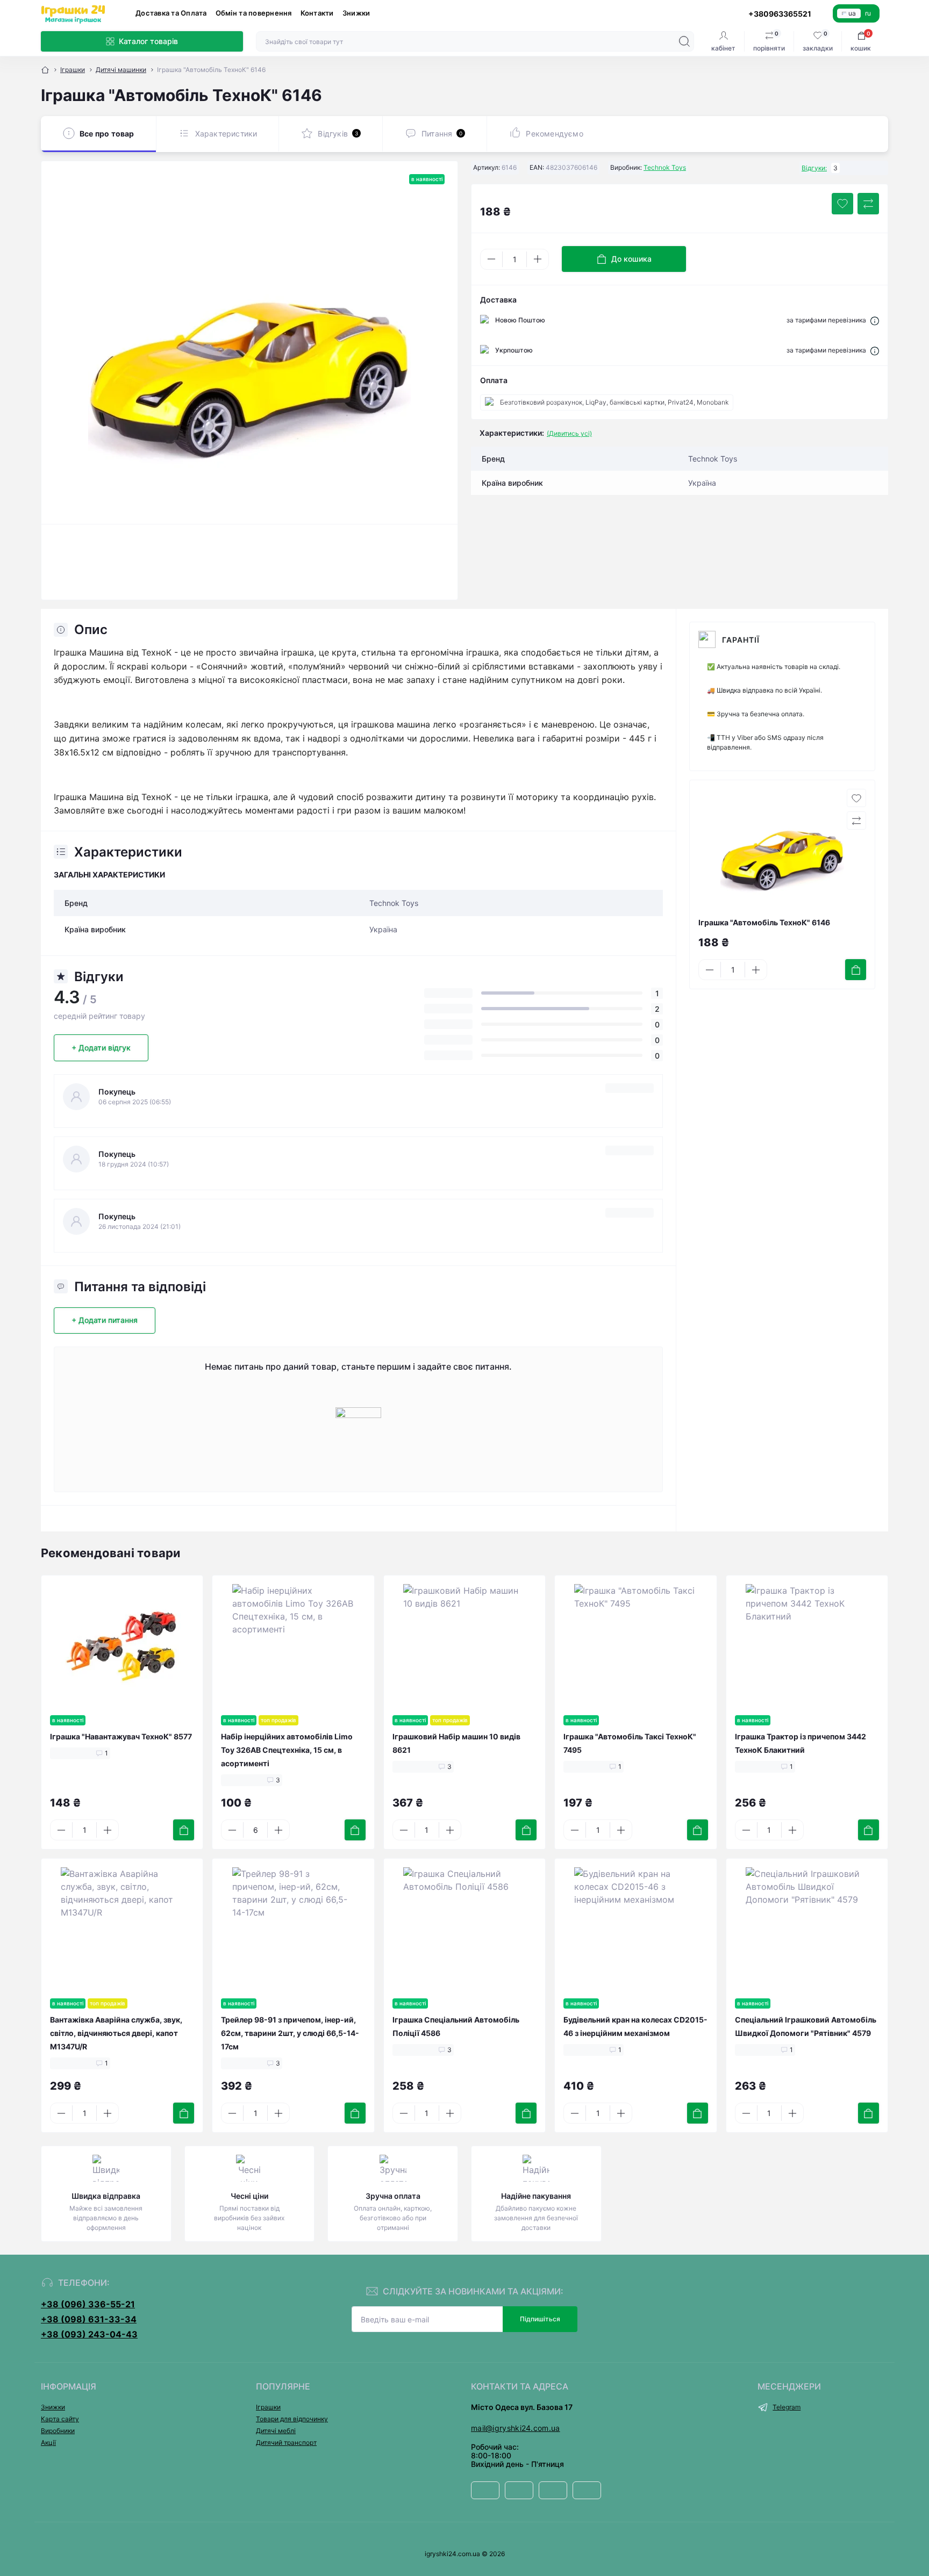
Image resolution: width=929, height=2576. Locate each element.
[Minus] (491, 259)
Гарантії (741, 640)
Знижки (356, 13)
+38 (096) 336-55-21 (88, 2304)
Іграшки (73, 70)
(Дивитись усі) (569, 433)
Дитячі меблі (276, 2431)
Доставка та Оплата (171, 13)
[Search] (684, 41)
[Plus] (538, 259)
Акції (48, 2442)
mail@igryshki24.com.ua (516, 2428)
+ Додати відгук (101, 1048)
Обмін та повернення (254, 13)
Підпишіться (540, 2319)
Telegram (787, 2407)
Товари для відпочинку (292, 2419)
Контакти (317, 13)
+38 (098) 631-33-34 (89, 2319)
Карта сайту (60, 2419)
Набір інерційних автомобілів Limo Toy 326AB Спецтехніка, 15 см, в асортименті (287, 1750)
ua (852, 13)
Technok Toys (665, 167)
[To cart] (856, 970)
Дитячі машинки (121, 70)
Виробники (58, 2431)
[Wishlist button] (842, 204)
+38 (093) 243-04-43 (89, 2334)
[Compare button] (868, 204)
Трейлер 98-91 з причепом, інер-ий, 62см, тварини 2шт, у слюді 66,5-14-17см (290, 2033)
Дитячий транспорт (286, 2442)
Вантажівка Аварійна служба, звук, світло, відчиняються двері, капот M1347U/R (116, 2033)
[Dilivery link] (875, 320)
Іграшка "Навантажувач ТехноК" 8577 (121, 1736)
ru (868, 13)
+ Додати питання (105, 1320)
